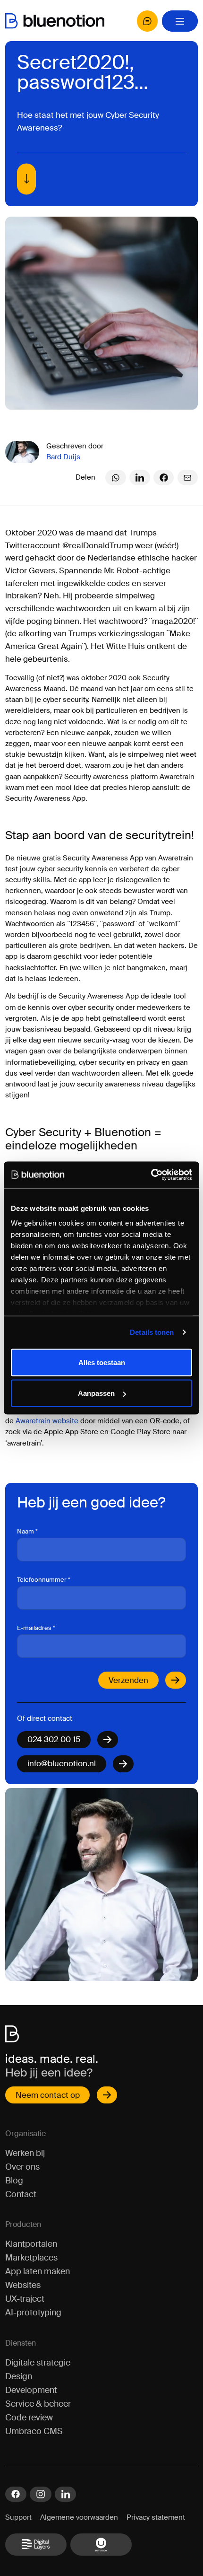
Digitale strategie (38, 2363)
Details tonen (152, 1332)
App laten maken (38, 2271)
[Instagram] (40, 2494)
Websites (23, 2285)
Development (31, 2390)
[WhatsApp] (116, 478)
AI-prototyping (33, 2313)
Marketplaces (31, 2258)
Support (18, 2518)
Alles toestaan (102, 1362)
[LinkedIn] (140, 478)
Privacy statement (156, 2518)
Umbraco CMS (34, 2431)
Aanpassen (96, 1393)
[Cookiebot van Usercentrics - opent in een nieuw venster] (151, 1175)
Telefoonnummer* (44, 1580)
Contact (21, 2194)
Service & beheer (38, 2404)
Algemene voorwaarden (79, 2518)
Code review (29, 2418)
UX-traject (25, 2299)
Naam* (27, 1531)
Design (19, 2376)
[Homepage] (55, 21)
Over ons (22, 2167)
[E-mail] (188, 478)
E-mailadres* (36, 1628)
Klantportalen (31, 2244)
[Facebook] (164, 478)
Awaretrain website (47, 1421)
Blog (14, 2181)
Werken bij (25, 2153)
